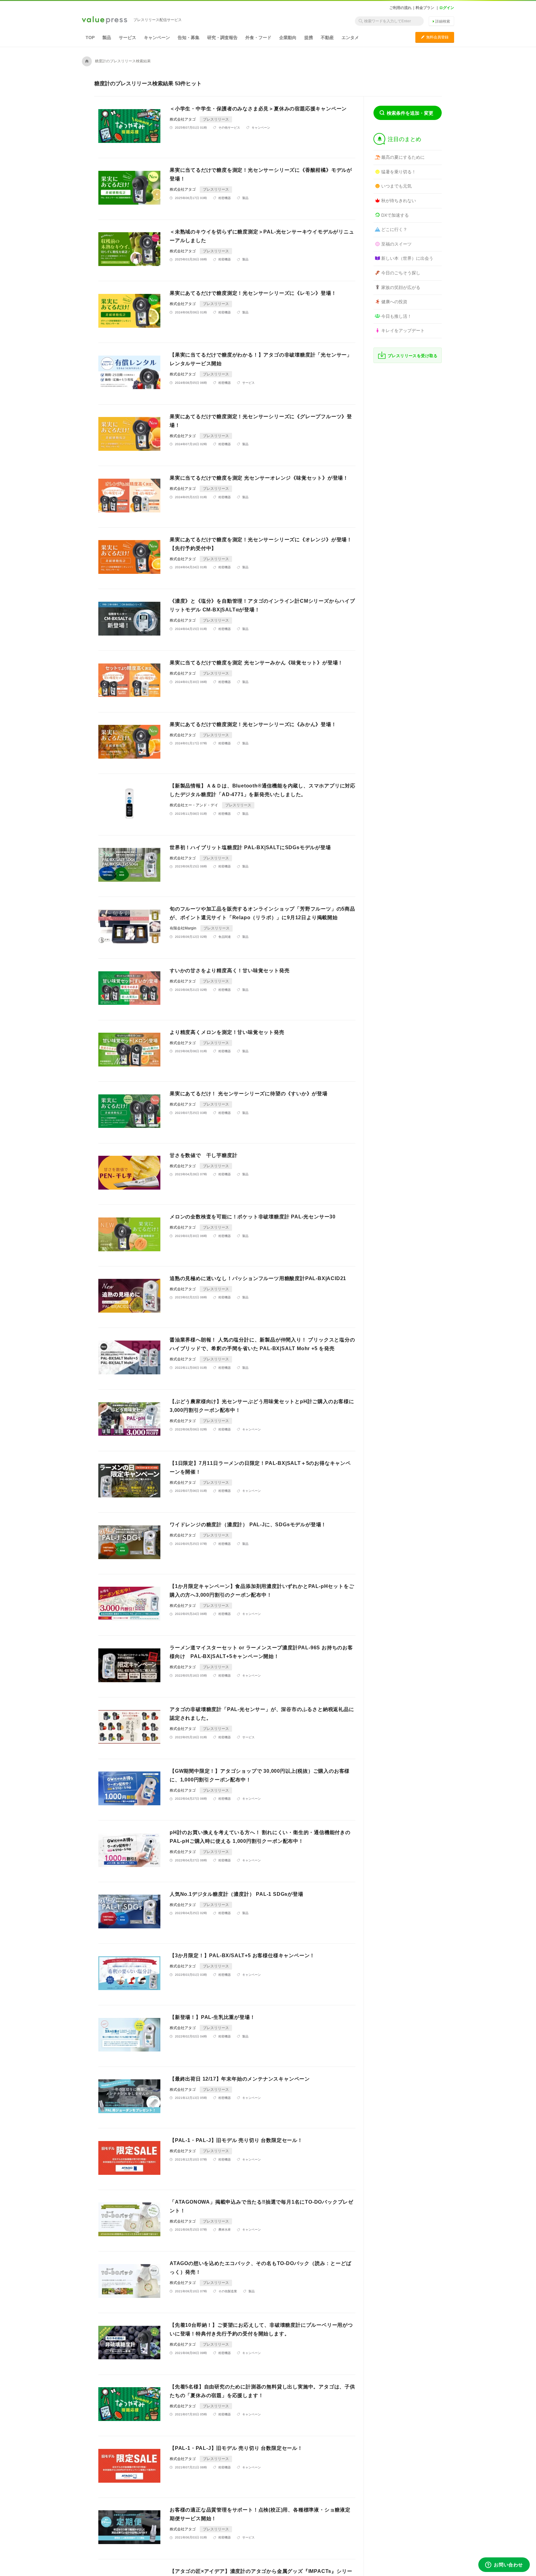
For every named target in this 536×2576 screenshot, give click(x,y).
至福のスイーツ (396, 244)
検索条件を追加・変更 (410, 113)
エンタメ (350, 38)
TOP (90, 38)
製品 (107, 38)
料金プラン (425, 8)
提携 (309, 38)
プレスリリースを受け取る (413, 356)
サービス (127, 38)
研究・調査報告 (222, 38)
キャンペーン (157, 38)
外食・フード (258, 38)
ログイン (447, 8)
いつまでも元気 (396, 186)
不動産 (327, 38)
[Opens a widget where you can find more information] (504, 2565)
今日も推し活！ (396, 316)
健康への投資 (394, 302)
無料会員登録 (435, 37)
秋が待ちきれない (399, 201)
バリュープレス (105, 20)
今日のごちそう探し (401, 273)
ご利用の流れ (400, 8)
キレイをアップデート (403, 330)
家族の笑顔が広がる (401, 287)
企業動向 (288, 38)
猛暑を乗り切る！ (399, 172)
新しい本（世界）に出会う (407, 258)
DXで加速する (395, 215)
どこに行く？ (394, 229)
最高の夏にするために (403, 157)
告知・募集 (189, 38)
